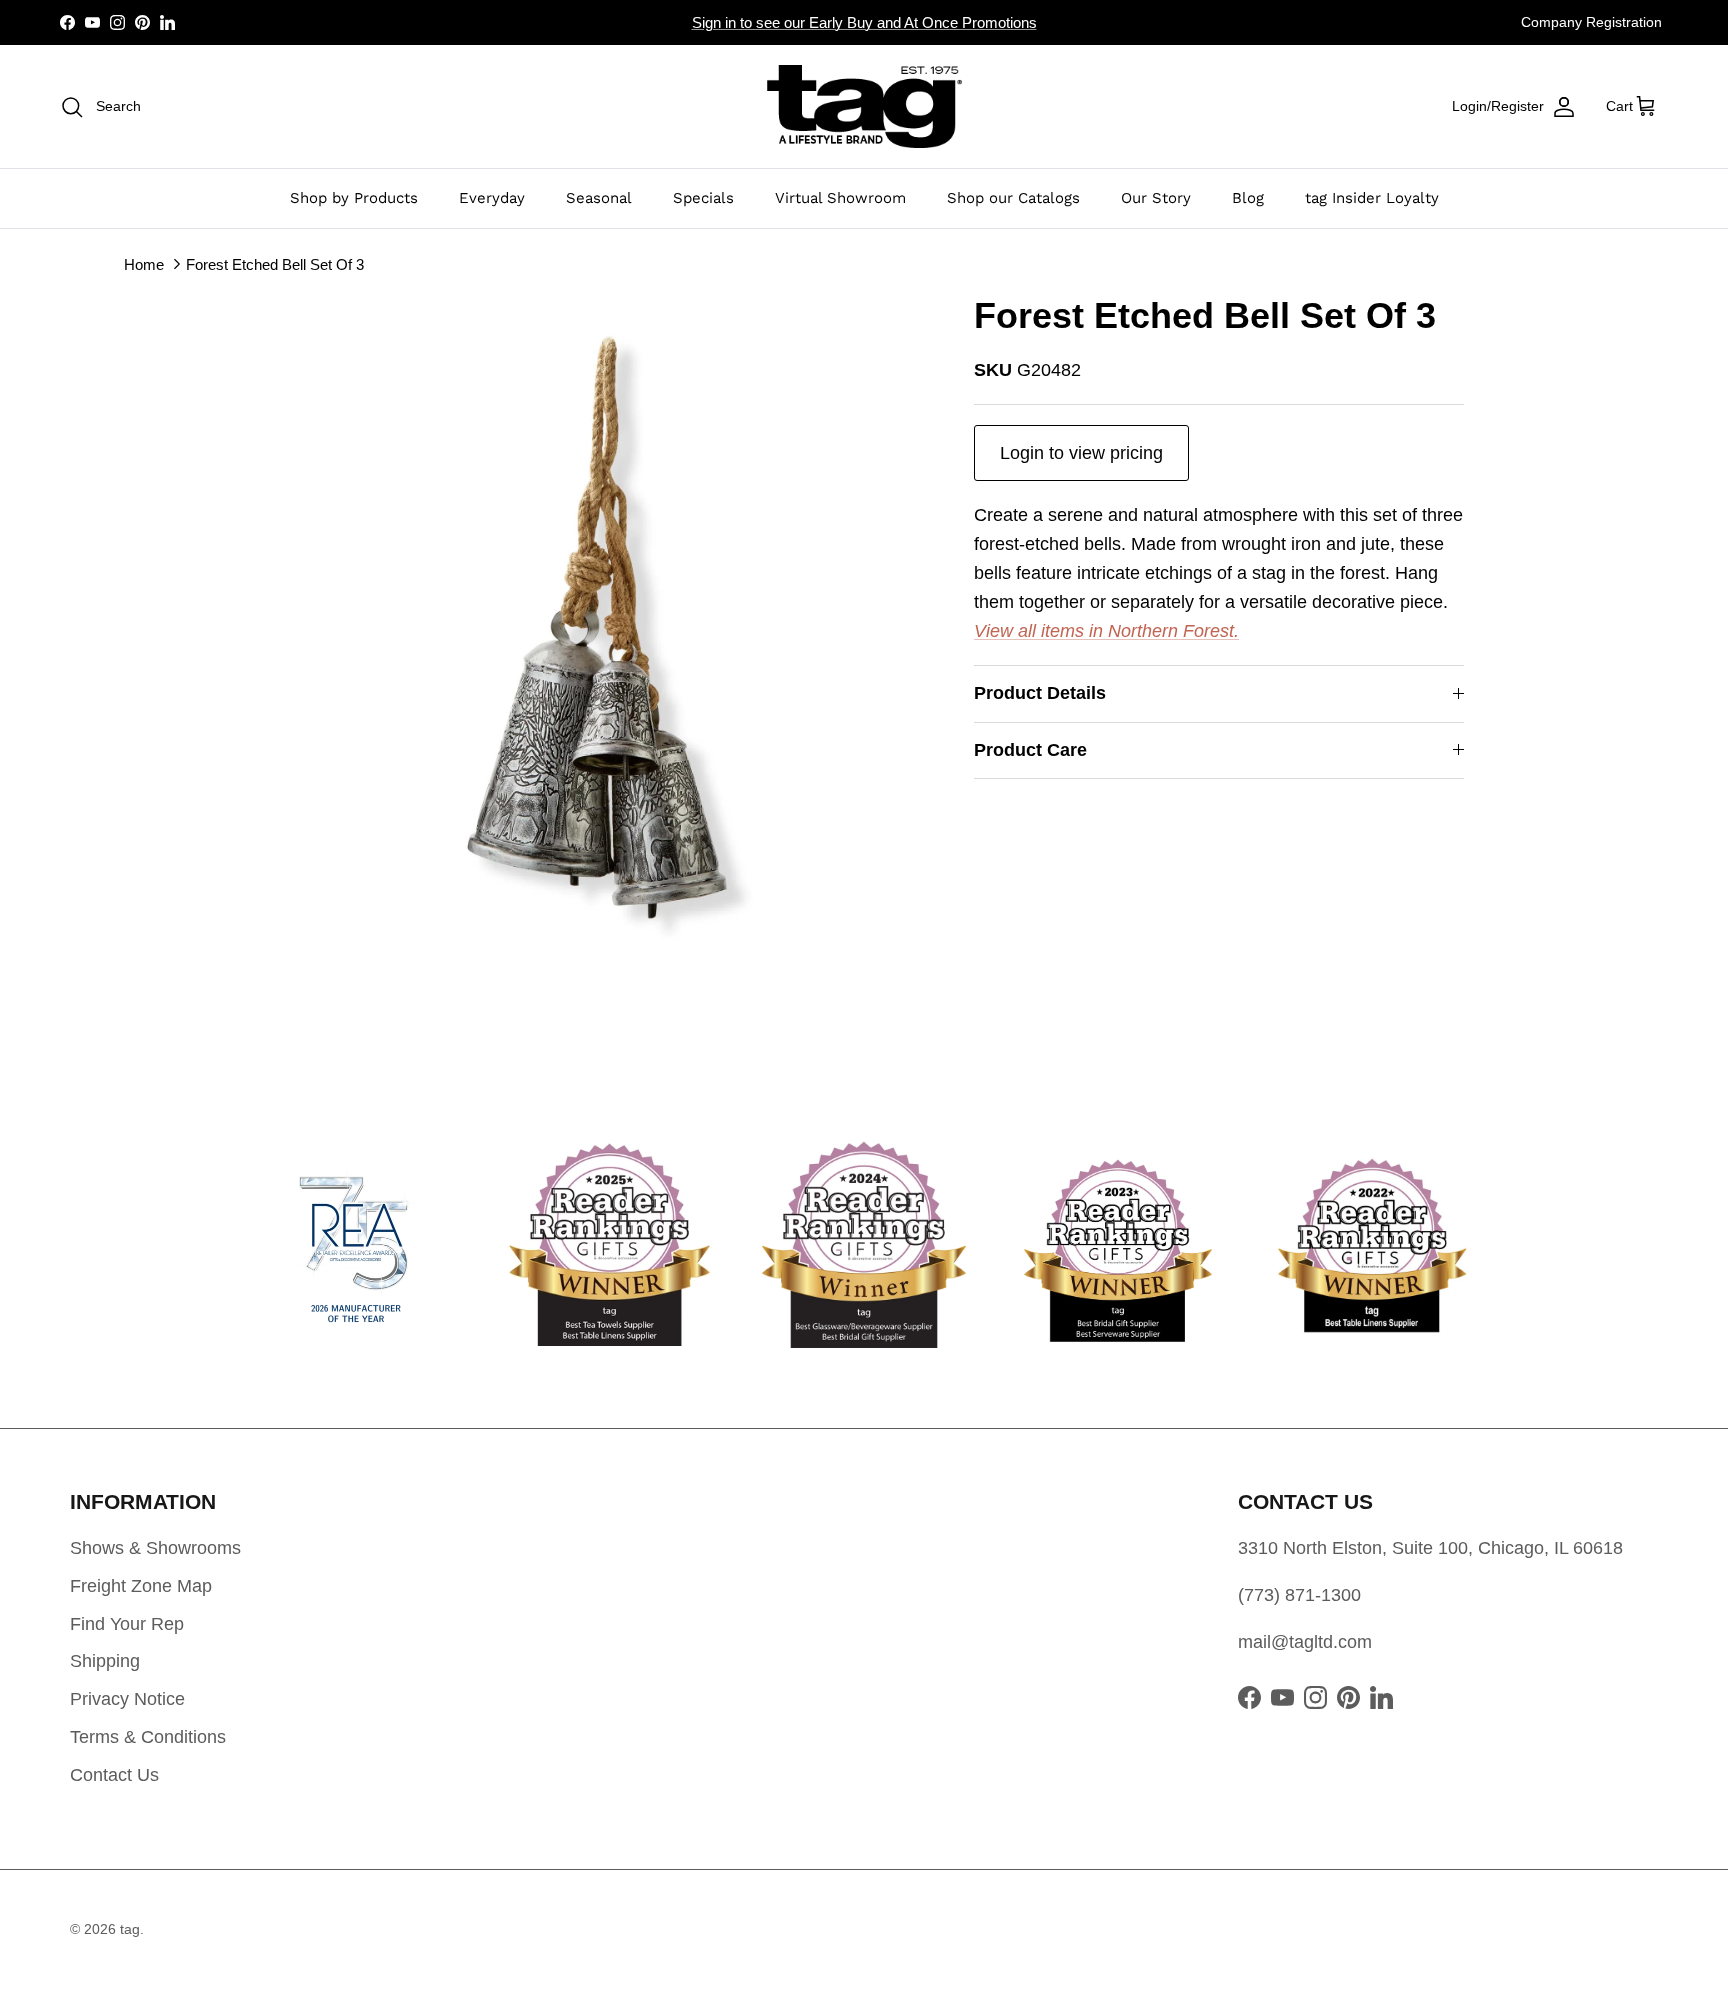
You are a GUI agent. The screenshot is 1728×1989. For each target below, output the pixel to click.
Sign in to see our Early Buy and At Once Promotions (864, 22)
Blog (1248, 198)
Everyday (492, 198)
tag (130, 1929)
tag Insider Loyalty (1372, 198)
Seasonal (599, 198)
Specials (703, 198)
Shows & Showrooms (155, 1548)
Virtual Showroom (840, 198)
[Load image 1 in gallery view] (597, 627)
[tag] (864, 106)
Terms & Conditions (148, 1737)
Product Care (1030, 750)
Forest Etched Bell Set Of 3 (275, 263)
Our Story (1156, 198)
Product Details (1040, 693)
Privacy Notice (127, 1699)
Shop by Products (354, 198)
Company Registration (1591, 22)
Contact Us (114, 1775)
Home (144, 263)
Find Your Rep (127, 1624)
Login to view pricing (1081, 453)
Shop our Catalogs (1013, 198)
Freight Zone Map (141, 1586)
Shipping (105, 1661)
